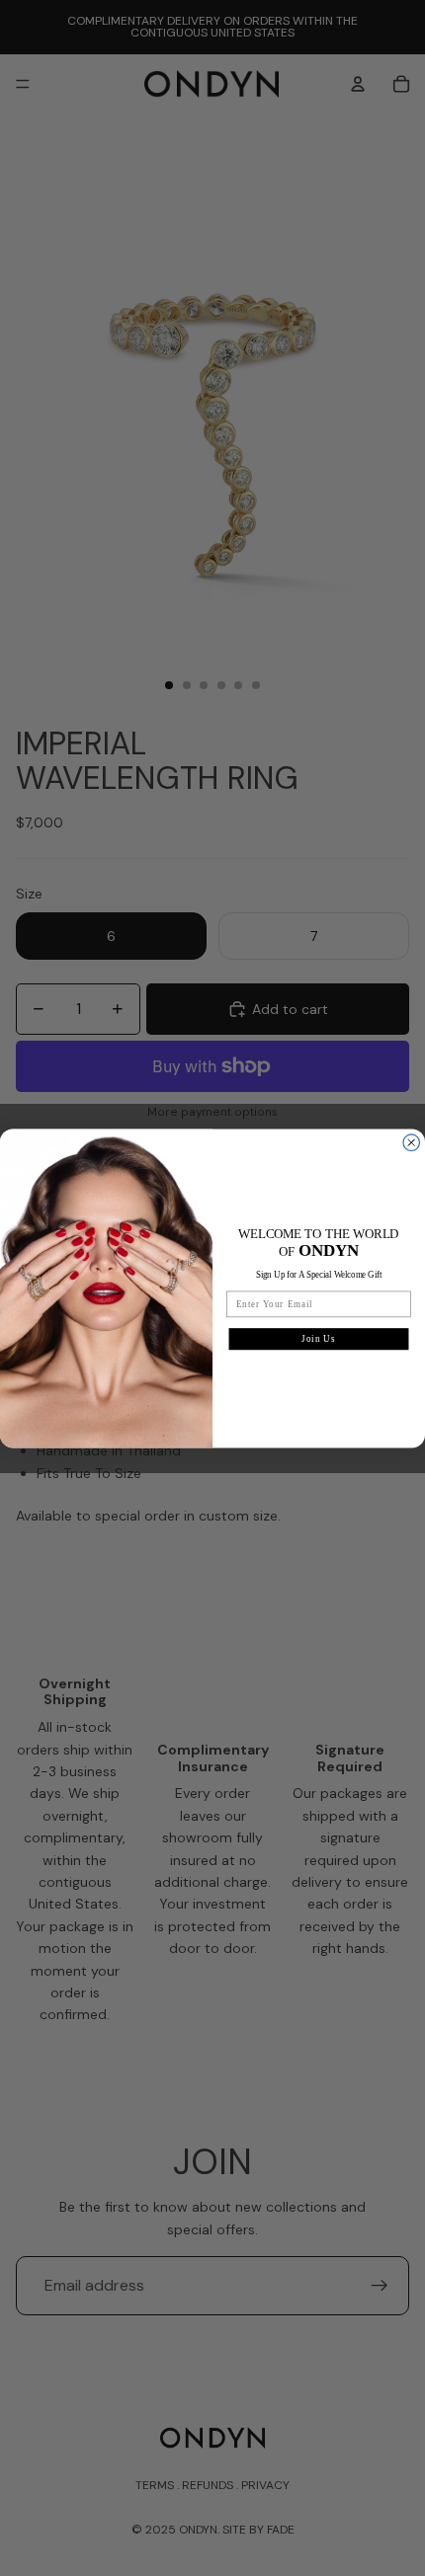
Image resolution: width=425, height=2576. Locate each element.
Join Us (318, 1338)
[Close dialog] (412, 1143)
